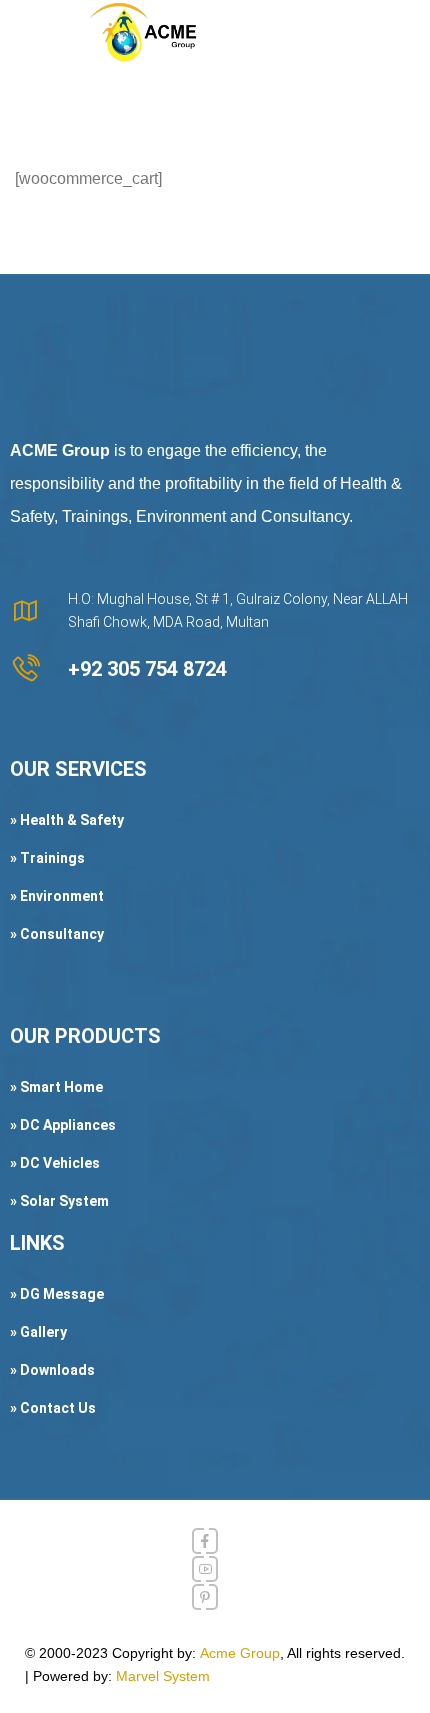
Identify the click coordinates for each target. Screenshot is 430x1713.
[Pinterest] (205, 1597)
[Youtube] (205, 1569)
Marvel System (163, 1676)
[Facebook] (205, 1541)
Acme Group (240, 1653)
